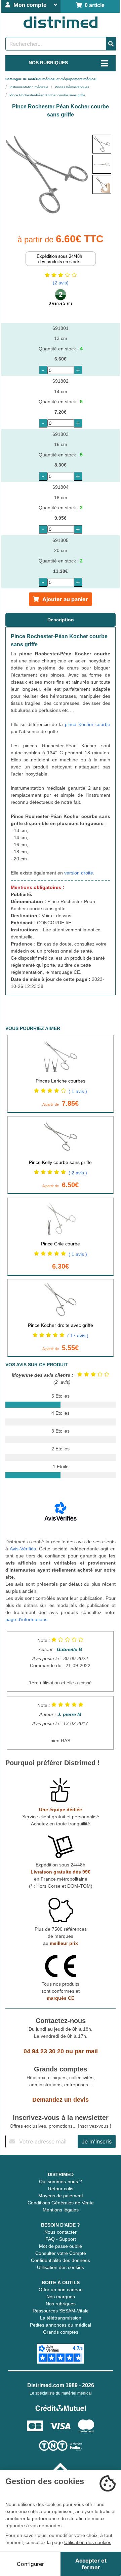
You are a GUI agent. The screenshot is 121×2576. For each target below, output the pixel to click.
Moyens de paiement (61, 2196)
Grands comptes (61, 2332)
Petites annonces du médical (61, 2325)
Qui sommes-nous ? (61, 2182)
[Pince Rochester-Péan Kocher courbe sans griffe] (102, 144)
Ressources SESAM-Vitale (61, 2311)
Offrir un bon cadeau (61, 2290)
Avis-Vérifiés (23, 1549)
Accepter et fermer (91, 2564)
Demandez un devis (61, 2100)
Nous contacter (61, 2232)
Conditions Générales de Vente (61, 2203)
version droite (79, 873)
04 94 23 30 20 (44, 2051)
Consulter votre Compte (61, 2253)
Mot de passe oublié (61, 2246)
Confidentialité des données (61, 2260)
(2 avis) (61, 283)
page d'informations (26, 1619)
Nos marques (61, 2297)
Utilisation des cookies (61, 2267)
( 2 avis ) (78, 1173)
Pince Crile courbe (61, 1244)
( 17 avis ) (78, 1336)
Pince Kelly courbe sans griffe (60, 1162)
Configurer (30, 2564)
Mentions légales (61, 2210)
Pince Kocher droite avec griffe (61, 1325)
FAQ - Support (61, 2239)
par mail (86, 2051)
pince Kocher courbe (88, 724)
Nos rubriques (61, 2304)
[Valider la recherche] (111, 44)
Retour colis (61, 2189)
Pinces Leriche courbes (61, 1081)
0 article (93, 5)
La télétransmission (61, 2318)
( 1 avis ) (78, 1091)
